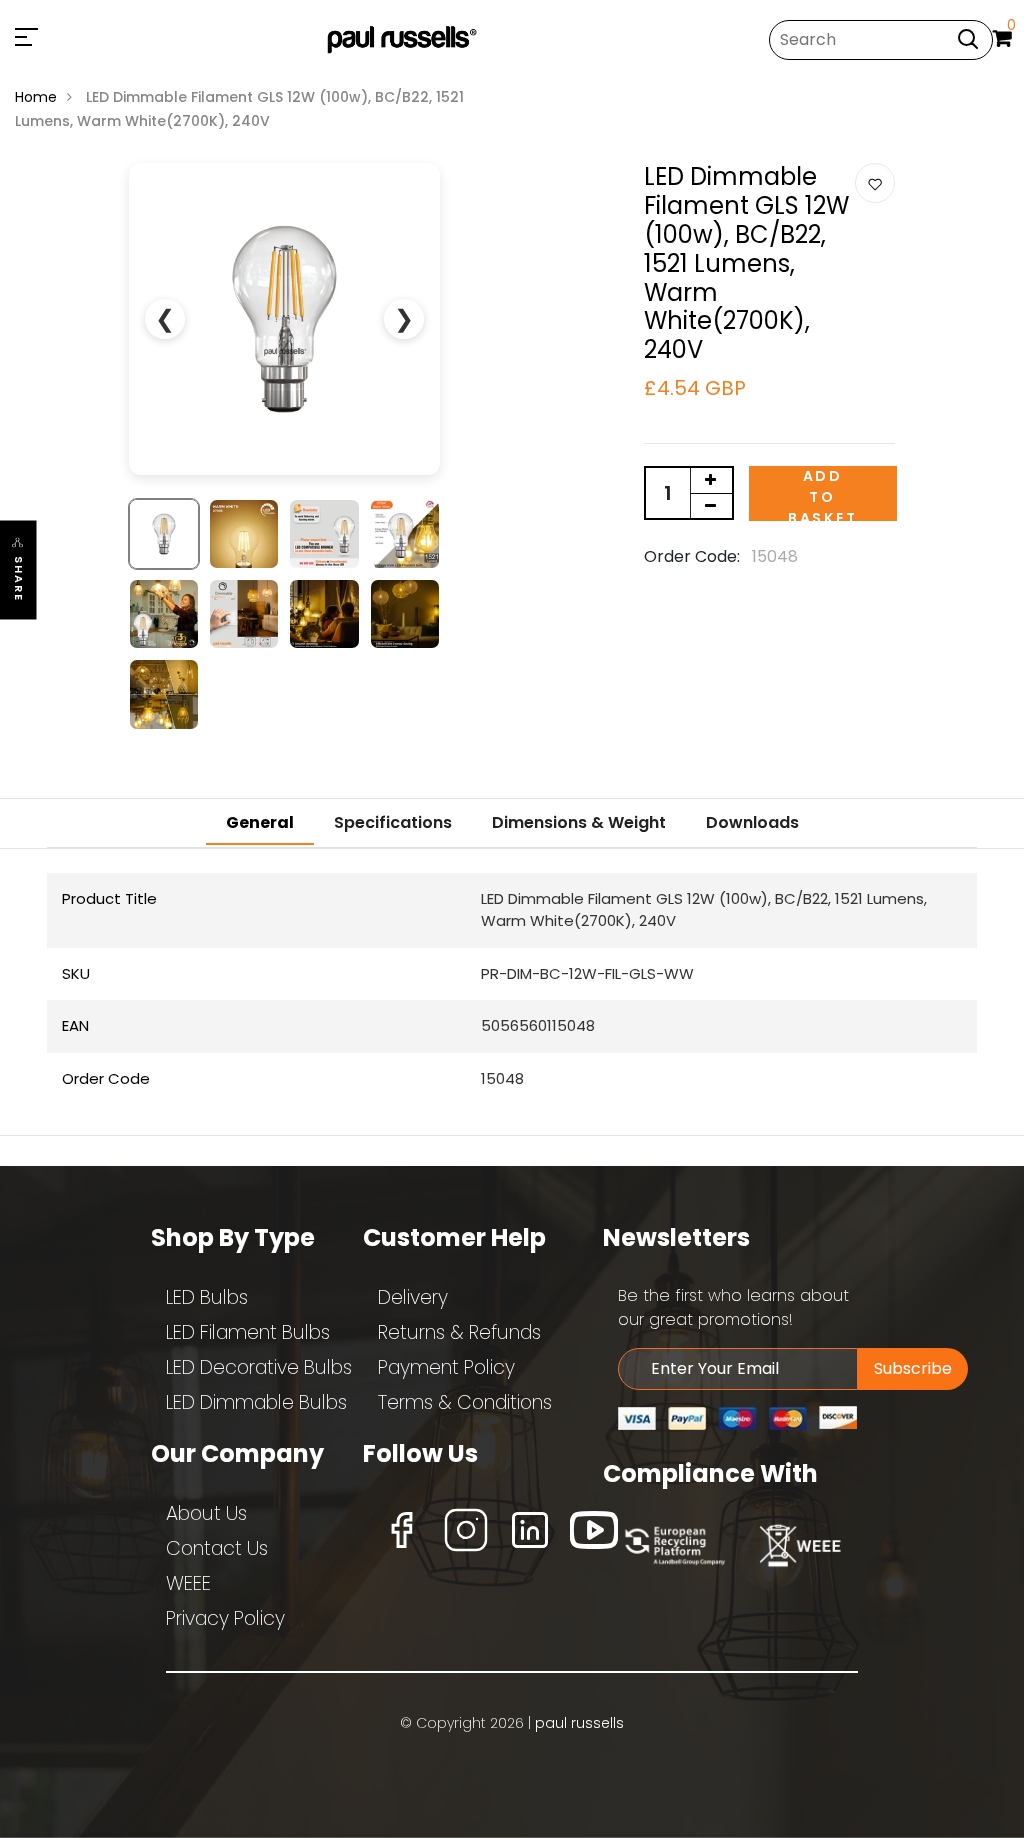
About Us (206, 1513)
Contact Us (217, 1548)
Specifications (393, 822)
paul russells (579, 1723)
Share (19, 579)
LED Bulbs (207, 1297)
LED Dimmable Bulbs (256, 1402)
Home (36, 97)
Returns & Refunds (459, 1332)
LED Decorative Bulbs (259, 1367)
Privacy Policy (225, 1618)
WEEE (188, 1583)
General (260, 822)
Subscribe (913, 1368)
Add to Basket (823, 493)
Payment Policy (446, 1367)
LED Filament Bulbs (248, 1332)
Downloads (752, 822)
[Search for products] (968, 38)
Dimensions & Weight (579, 822)
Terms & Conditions (465, 1402)
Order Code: (692, 556)
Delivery (413, 1297)
